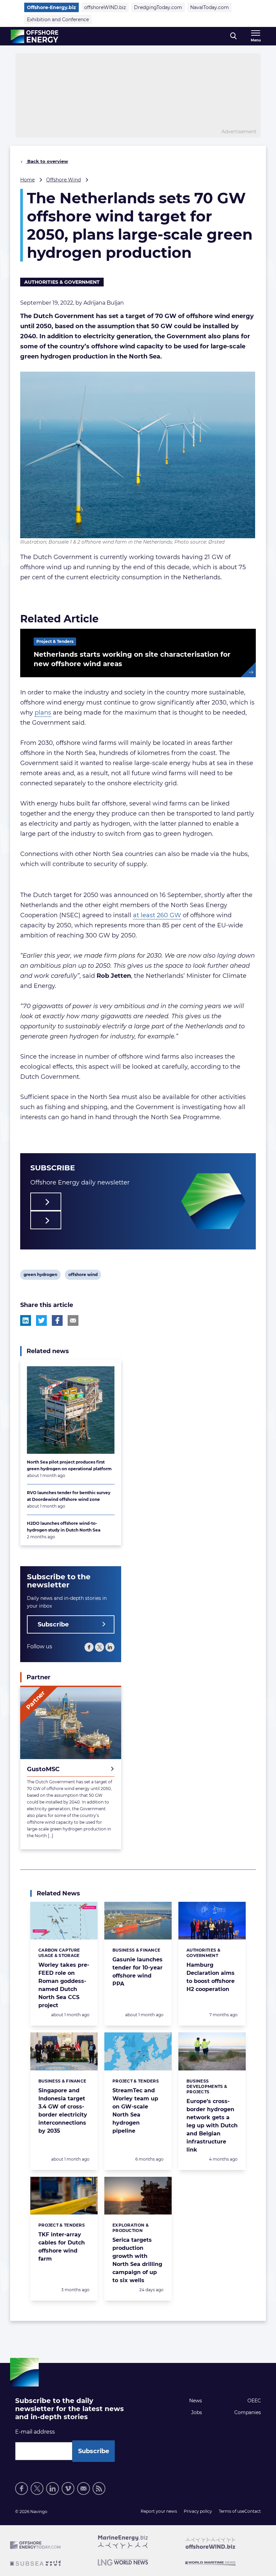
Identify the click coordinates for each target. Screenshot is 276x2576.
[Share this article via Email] (73, 1320)
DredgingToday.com (158, 7)
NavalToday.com (210, 7)
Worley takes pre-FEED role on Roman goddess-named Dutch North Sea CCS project (64, 1985)
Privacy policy (198, 2511)
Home (27, 180)
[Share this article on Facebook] (57, 1320)
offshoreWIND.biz (105, 7)
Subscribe (53, 1624)
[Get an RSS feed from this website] (99, 2488)
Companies (248, 2412)
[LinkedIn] (110, 1647)
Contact (253, 2511)
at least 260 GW (157, 915)
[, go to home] (34, 36)
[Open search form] (233, 36)
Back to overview (47, 161)
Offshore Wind (63, 180)
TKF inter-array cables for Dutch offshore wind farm (62, 2247)
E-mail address (35, 2432)
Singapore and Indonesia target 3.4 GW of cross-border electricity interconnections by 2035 (63, 2111)
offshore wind (83, 1276)
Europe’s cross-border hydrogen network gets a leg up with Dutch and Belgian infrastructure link (212, 2125)
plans (43, 713)
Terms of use (232, 2511)
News (196, 2401)
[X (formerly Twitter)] (37, 2488)
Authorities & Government (62, 282)
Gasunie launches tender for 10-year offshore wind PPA (137, 1972)
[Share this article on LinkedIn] (26, 1320)
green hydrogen (40, 1276)
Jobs (197, 2412)
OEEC (254, 2401)
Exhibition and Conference (58, 20)
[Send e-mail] (83, 2488)
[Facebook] (89, 1647)
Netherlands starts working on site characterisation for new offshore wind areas (132, 659)
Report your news (159, 2511)
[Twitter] (99, 1647)
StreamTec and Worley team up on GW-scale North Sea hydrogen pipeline (135, 2111)
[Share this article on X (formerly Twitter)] (41, 1320)
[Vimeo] (68, 2488)
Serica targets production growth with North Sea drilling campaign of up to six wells (137, 2260)
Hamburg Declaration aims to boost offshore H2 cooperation (211, 1977)
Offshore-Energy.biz (51, 7)
